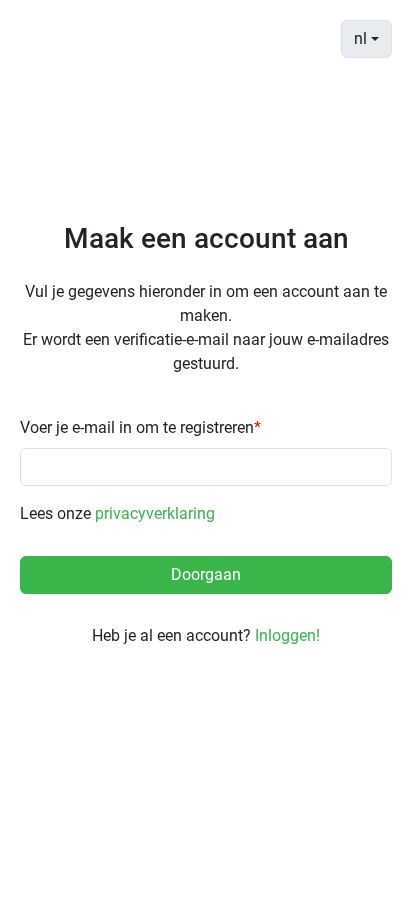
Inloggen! (287, 635)
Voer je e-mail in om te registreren (140, 427)
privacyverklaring (155, 513)
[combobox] (366, 39)
